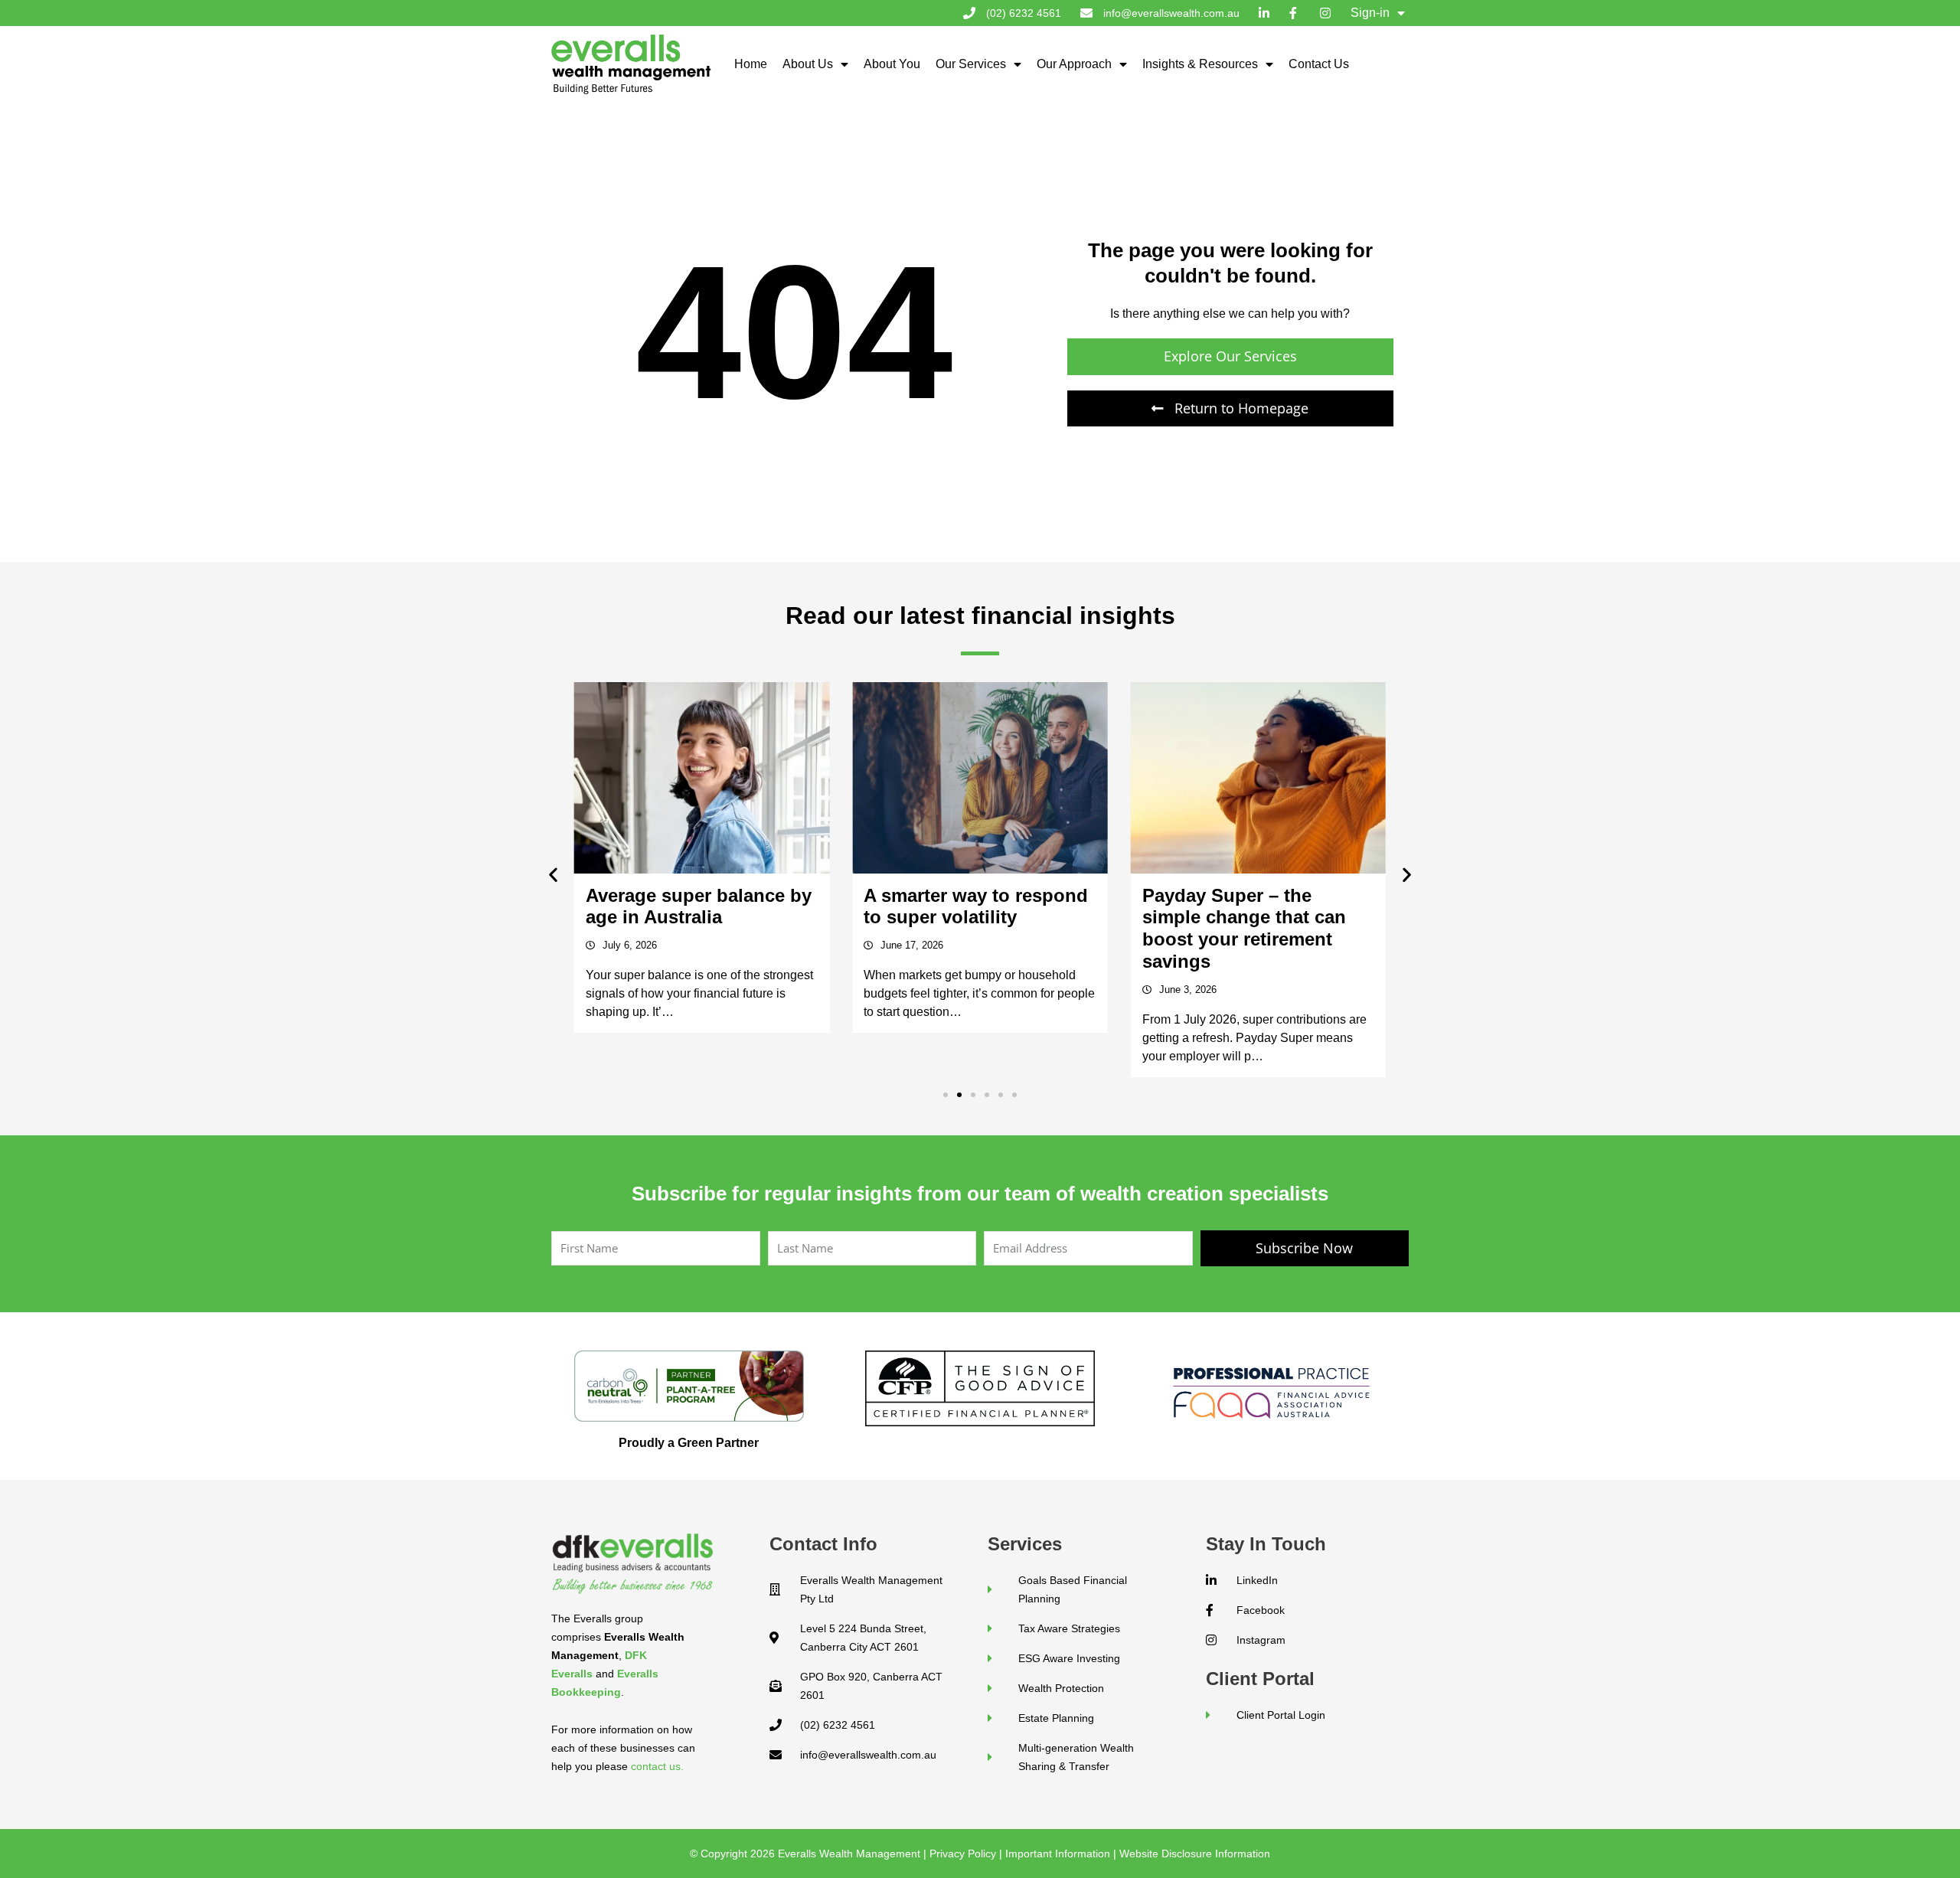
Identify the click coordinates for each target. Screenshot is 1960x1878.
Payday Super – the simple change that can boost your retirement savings (965, 928)
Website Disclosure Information (1195, 1854)
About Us (808, 64)
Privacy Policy (963, 1854)
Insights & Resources (1200, 64)
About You (892, 64)
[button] (553, 874)
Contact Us (1319, 64)
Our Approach (1074, 64)
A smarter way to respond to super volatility (698, 906)
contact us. (657, 1766)
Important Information (1058, 1854)
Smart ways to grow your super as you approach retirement (1252, 918)
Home (751, 64)
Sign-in (1370, 13)
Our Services (971, 64)
